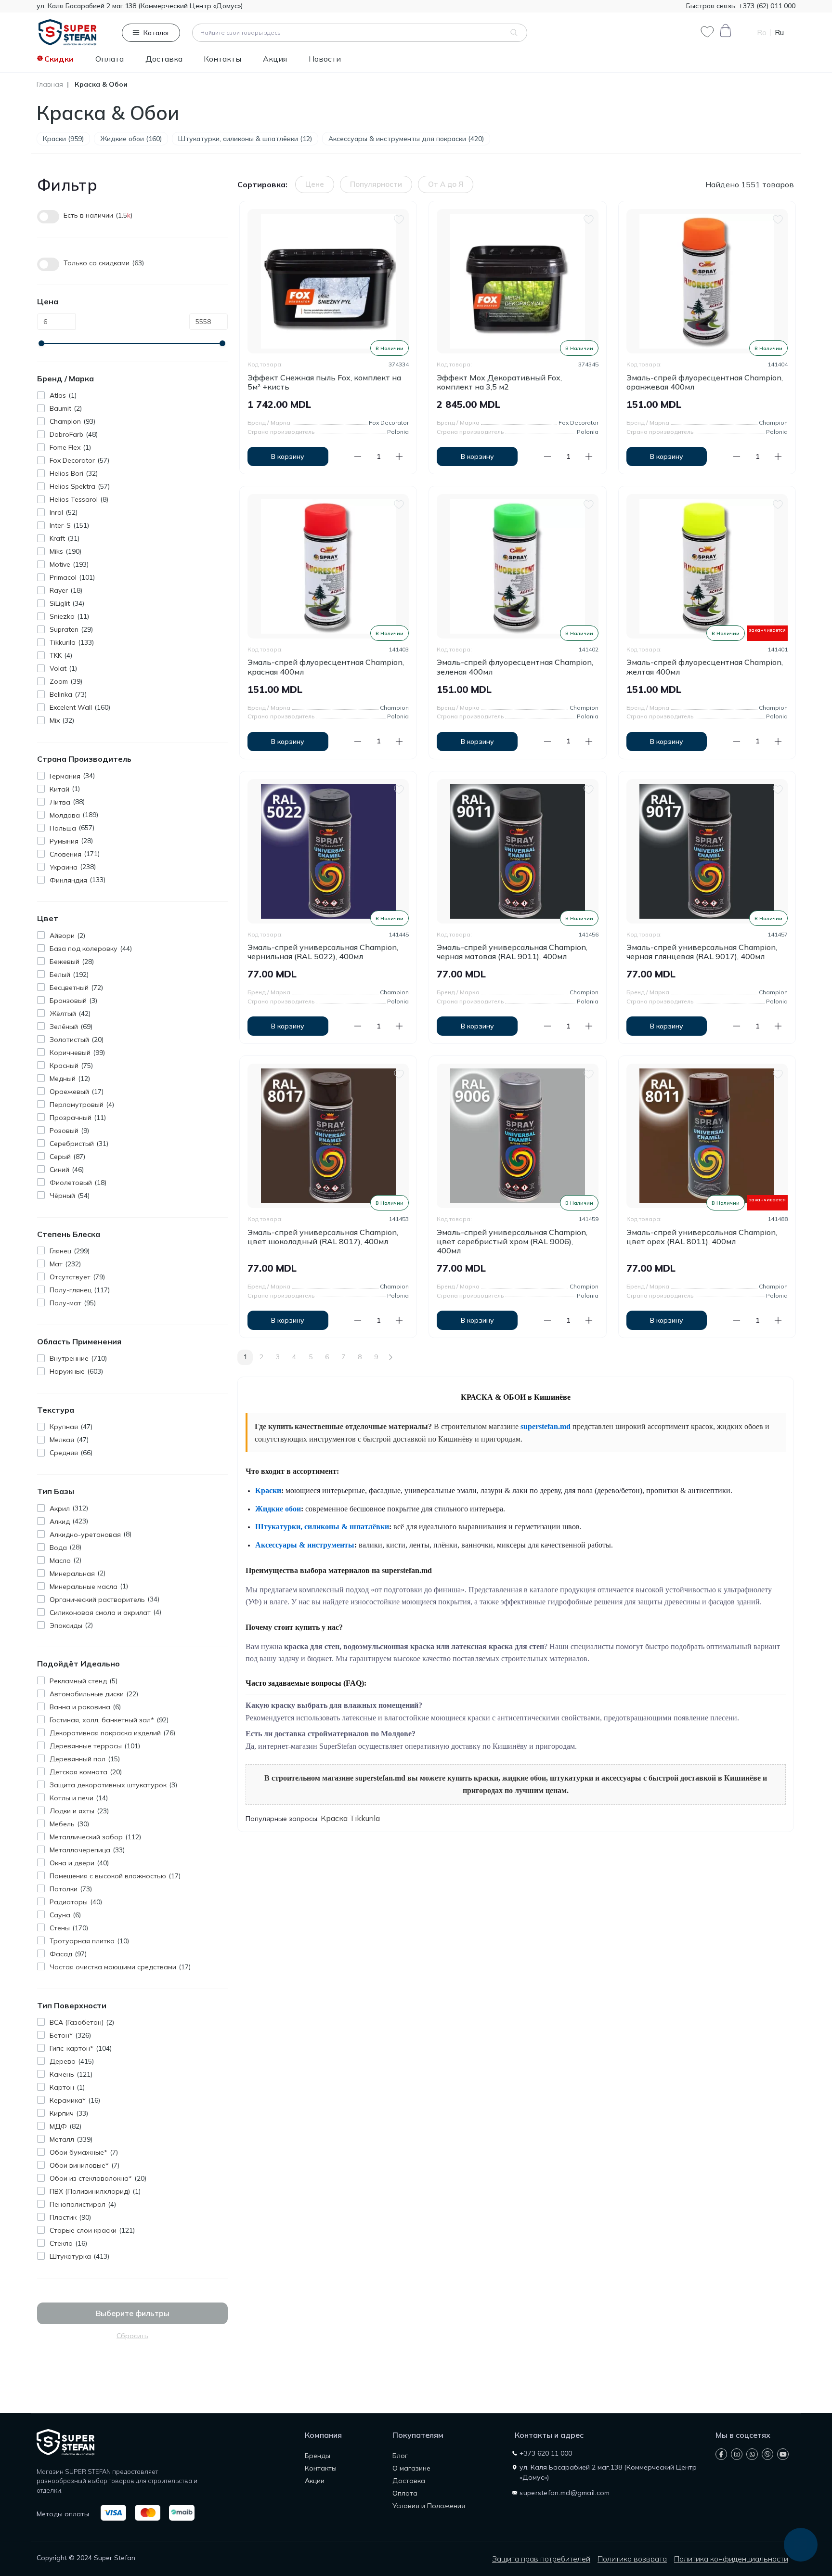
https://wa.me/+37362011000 (752, 2454)
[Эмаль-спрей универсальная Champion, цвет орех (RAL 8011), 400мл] (707, 1136)
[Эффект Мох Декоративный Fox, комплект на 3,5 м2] (517, 281)
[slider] (41, 343)
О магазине (411, 2468)
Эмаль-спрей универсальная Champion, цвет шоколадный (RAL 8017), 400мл (323, 1237)
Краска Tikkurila (350, 1818)
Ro (762, 33)
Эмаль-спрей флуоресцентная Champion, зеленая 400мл (515, 667)
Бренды (318, 2456)
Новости (325, 59)
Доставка (164, 59)
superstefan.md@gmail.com (565, 2493)
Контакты (222, 59)
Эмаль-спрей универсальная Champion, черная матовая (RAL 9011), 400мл (512, 952)
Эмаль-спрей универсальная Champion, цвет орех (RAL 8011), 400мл (702, 1237)
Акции (315, 2481)
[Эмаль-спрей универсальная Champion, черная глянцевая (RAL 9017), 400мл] (707, 851)
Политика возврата (632, 2559)
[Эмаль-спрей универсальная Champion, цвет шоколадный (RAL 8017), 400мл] (328, 1136)
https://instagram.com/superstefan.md (737, 2454)
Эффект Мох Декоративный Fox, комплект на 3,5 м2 (499, 382)
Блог (400, 2456)
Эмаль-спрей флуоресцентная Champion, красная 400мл (326, 667)
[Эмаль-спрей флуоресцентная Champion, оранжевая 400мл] (707, 281)
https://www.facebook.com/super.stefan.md (721, 2454)
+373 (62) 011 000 (766, 6)
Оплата (110, 59)
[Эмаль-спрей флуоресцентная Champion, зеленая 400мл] (517, 566)
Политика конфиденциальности (731, 2559)
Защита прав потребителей (541, 2559)
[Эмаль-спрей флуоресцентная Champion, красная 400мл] (328, 566)
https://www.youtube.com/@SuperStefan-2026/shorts (783, 2454)
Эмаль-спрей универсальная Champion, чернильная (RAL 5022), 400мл (323, 952)
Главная (50, 85)
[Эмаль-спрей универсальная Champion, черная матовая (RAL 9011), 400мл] (517, 851)
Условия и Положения (429, 2506)
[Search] (514, 33)
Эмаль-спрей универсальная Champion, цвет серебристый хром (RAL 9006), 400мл (512, 1242)
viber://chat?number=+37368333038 (767, 2454)
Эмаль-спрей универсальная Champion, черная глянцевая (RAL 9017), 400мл (702, 952)
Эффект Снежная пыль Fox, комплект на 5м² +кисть (324, 382)
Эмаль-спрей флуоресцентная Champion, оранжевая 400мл (705, 382)
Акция (275, 59)
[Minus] (358, 456)
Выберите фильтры (133, 2313)
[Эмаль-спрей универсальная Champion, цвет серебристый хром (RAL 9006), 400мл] (517, 1136)
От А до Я (446, 184)
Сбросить (132, 2336)
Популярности (376, 184)
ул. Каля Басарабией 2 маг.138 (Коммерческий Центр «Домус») (140, 6)
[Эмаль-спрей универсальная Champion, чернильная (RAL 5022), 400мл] (328, 851)
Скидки (59, 59)
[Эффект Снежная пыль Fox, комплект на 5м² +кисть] (328, 281)
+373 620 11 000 (546, 2453)
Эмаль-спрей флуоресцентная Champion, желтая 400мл (705, 667)
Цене (315, 184)
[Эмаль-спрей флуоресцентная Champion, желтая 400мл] (707, 566)
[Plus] (399, 456)
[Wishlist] (399, 218)
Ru (779, 33)
